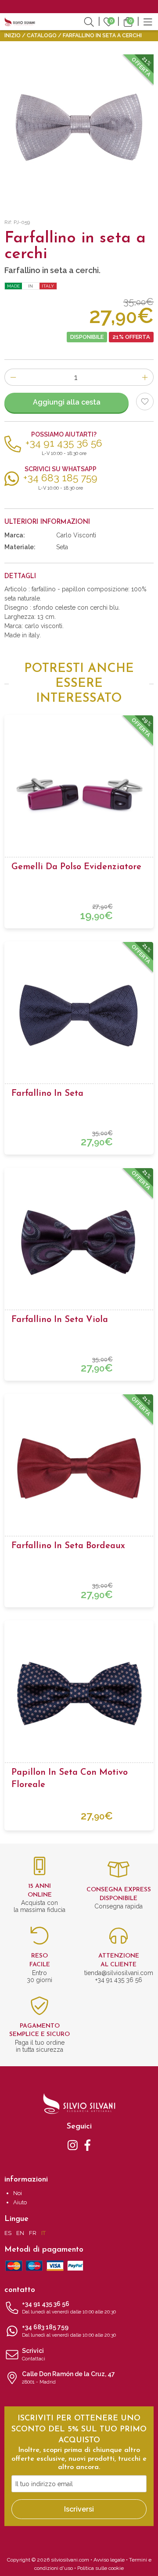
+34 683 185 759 (69, 2331)
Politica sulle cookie (101, 2568)
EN (20, 2233)
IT (43, 2233)
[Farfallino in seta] (79, 1016)
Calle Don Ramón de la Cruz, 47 (68, 2378)
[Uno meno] (13, 377)
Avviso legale (109, 2560)
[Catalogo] (148, 21)
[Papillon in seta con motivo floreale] (79, 1695)
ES (8, 2233)
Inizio (13, 36)
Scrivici (34, 2354)
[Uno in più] (145, 377)
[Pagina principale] (20, 21)
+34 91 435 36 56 (69, 2308)
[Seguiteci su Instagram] (73, 2145)
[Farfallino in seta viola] (79, 1242)
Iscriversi (79, 2509)
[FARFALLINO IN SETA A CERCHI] (79, 129)
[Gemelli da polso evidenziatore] (79, 789)
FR (33, 2233)
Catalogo (42, 36)
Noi (18, 2193)
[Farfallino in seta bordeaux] (79, 1468)
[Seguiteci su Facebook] (88, 2145)
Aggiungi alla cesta (67, 402)
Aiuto (20, 2202)
